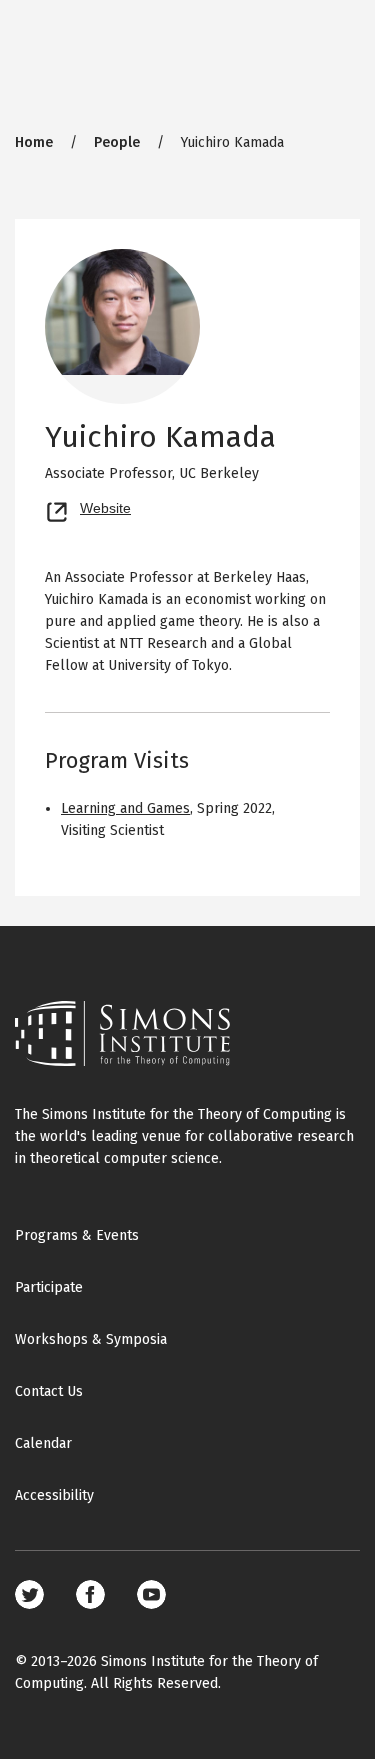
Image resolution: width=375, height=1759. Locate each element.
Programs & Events (77, 1235)
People (117, 142)
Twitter (29, 1594)
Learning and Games (125, 808)
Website (105, 506)
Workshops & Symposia (91, 1339)
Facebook (90, 1594)
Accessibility (54, 1495)
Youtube (151, 1594)
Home (34, 142)
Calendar (43, 1443)
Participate (49, 1287)
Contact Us (49, 1391)
